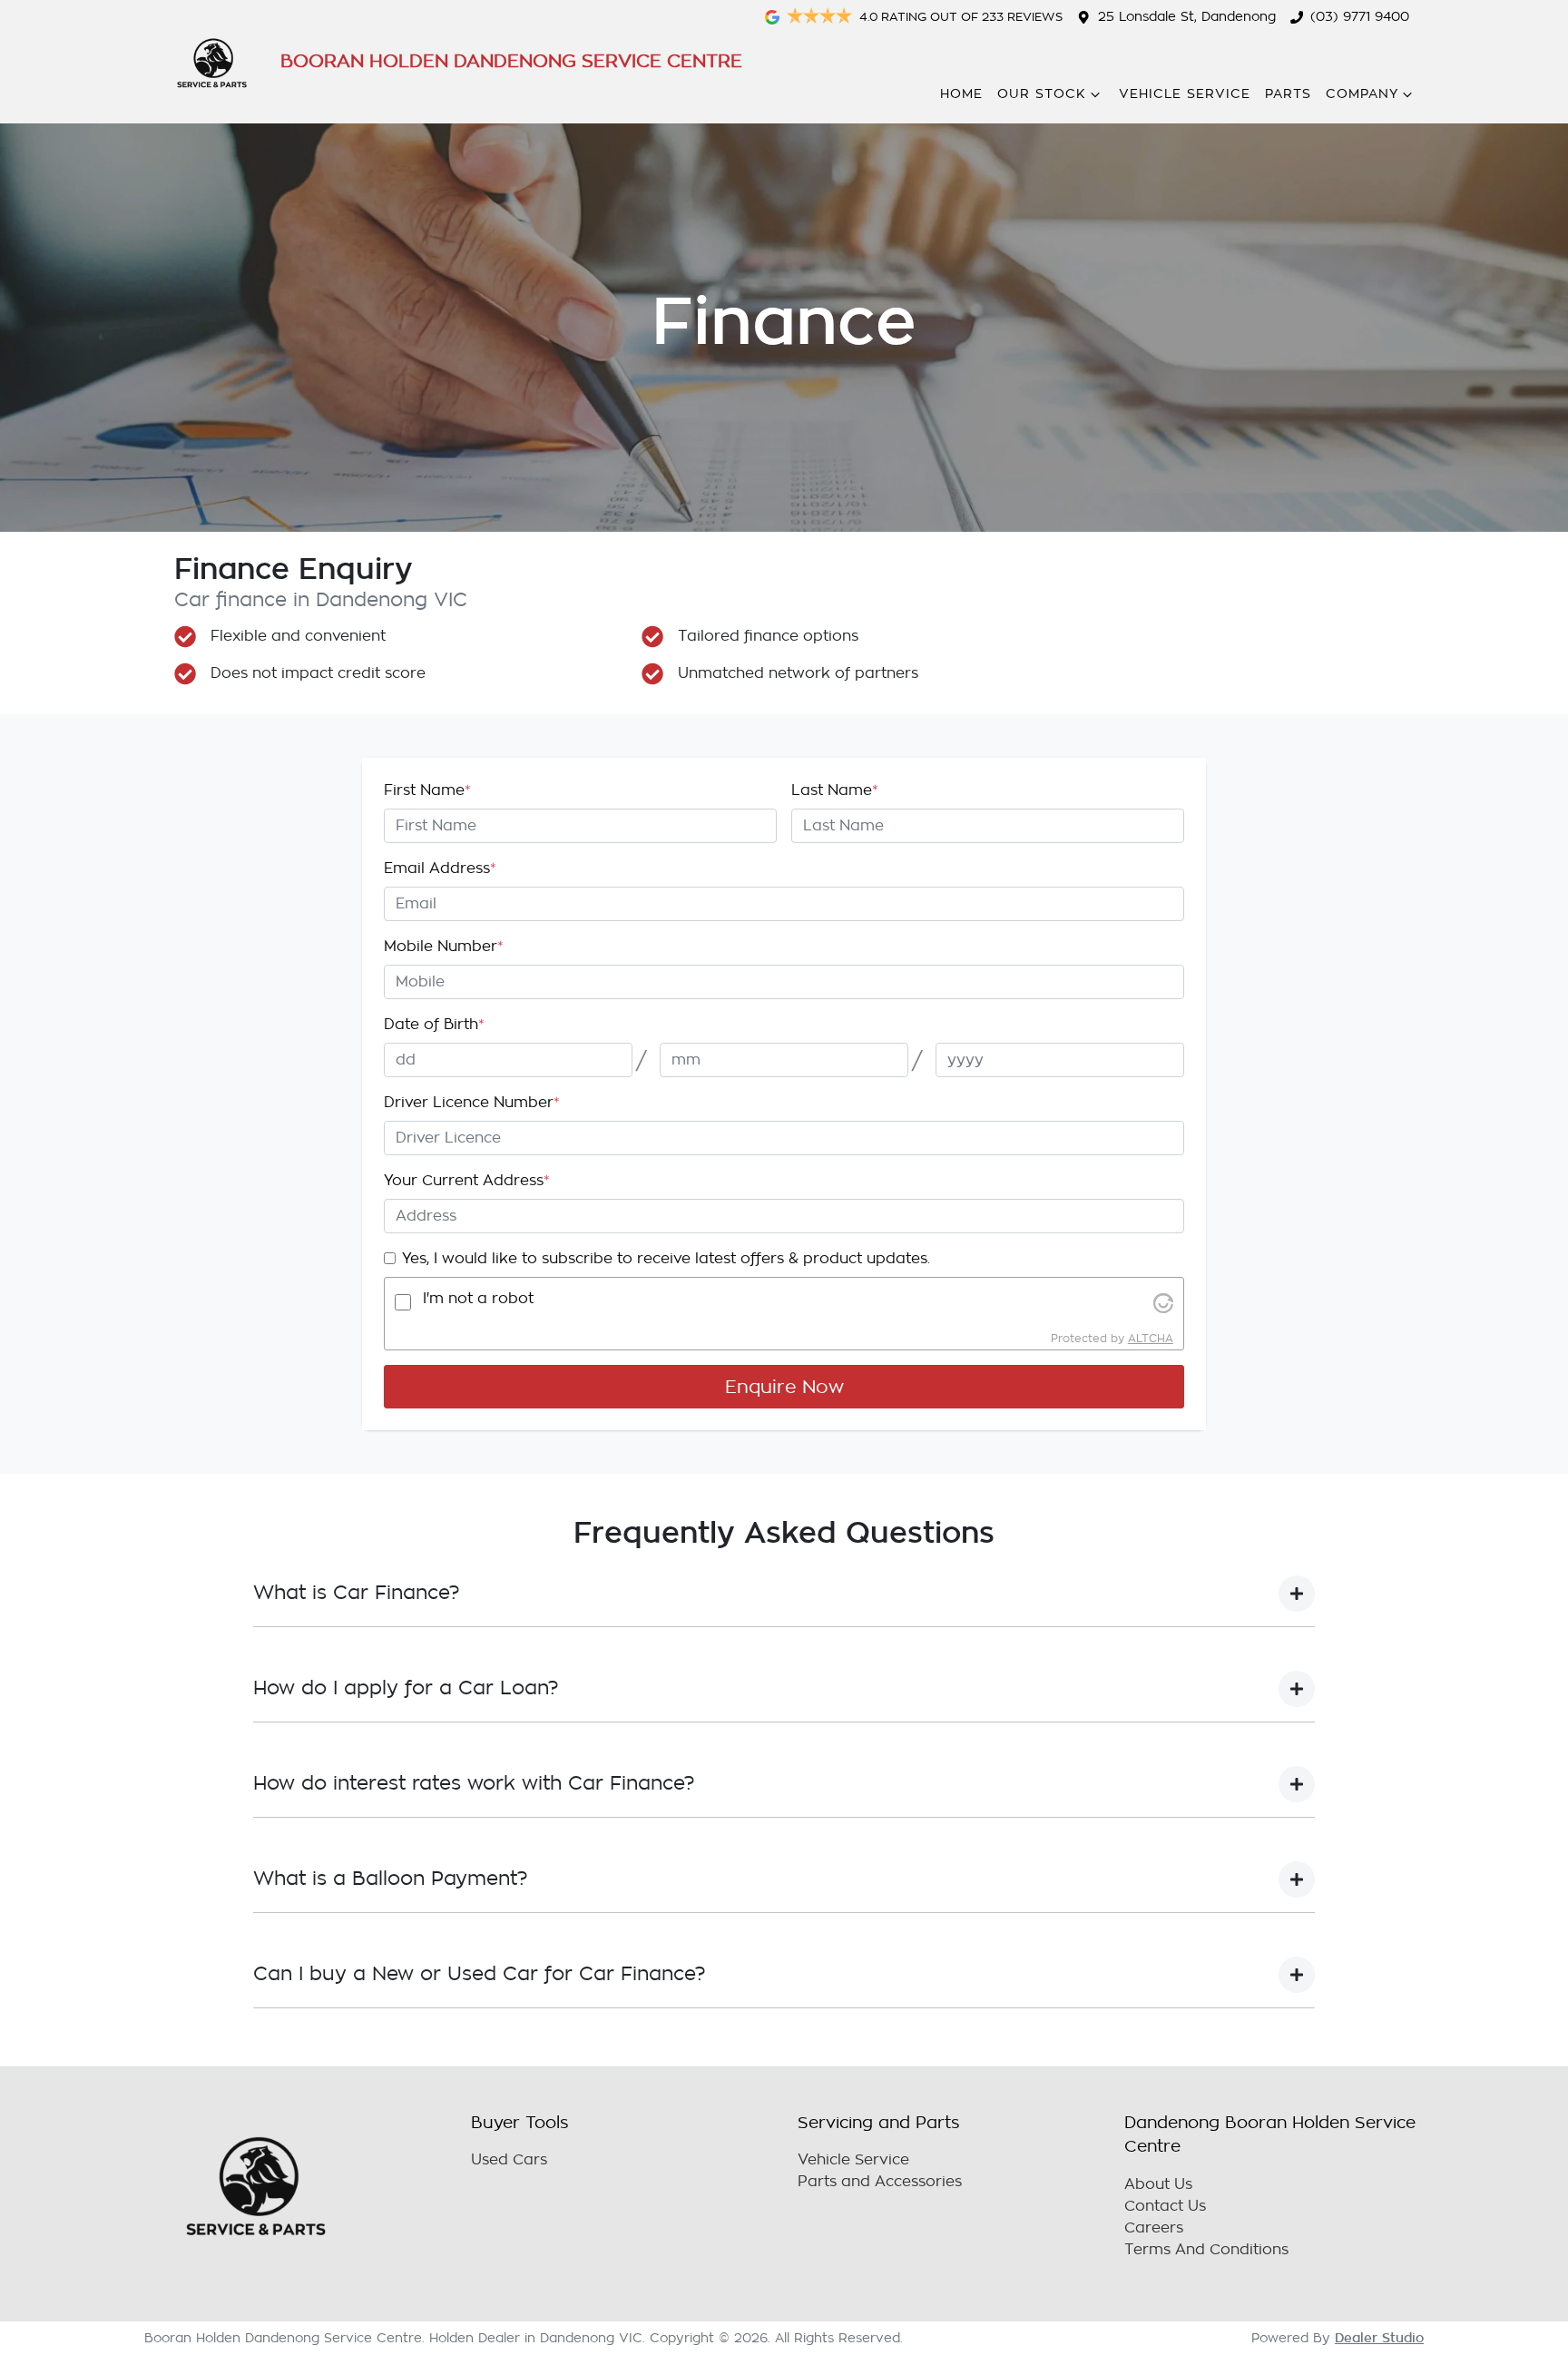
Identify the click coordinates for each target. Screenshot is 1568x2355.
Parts (1288, 94)
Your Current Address (467, 1181)
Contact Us (1165, 2206)
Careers (1154, 2228)
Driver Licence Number (472, 1103)
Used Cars (509, 2160)
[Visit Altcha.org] (1163, 1302)
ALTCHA (1151, 1339)
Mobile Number (444, 947)
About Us (1158, 2184)
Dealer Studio (1379, 2338)
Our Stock (1042, 94)
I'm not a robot (478, 1299)
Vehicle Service (1185, 94)
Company (1362, 94)
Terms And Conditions (1206, 2250)
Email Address (440, 868)
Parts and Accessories (880, 2182)
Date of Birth (434, 1025)
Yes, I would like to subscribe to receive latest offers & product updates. (666, 1259)
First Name (427, 790)
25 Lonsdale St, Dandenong (1187, 17)
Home (961, 94)
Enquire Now (784, 1387)
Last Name (835, 790)
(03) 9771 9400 (1360, 17)
